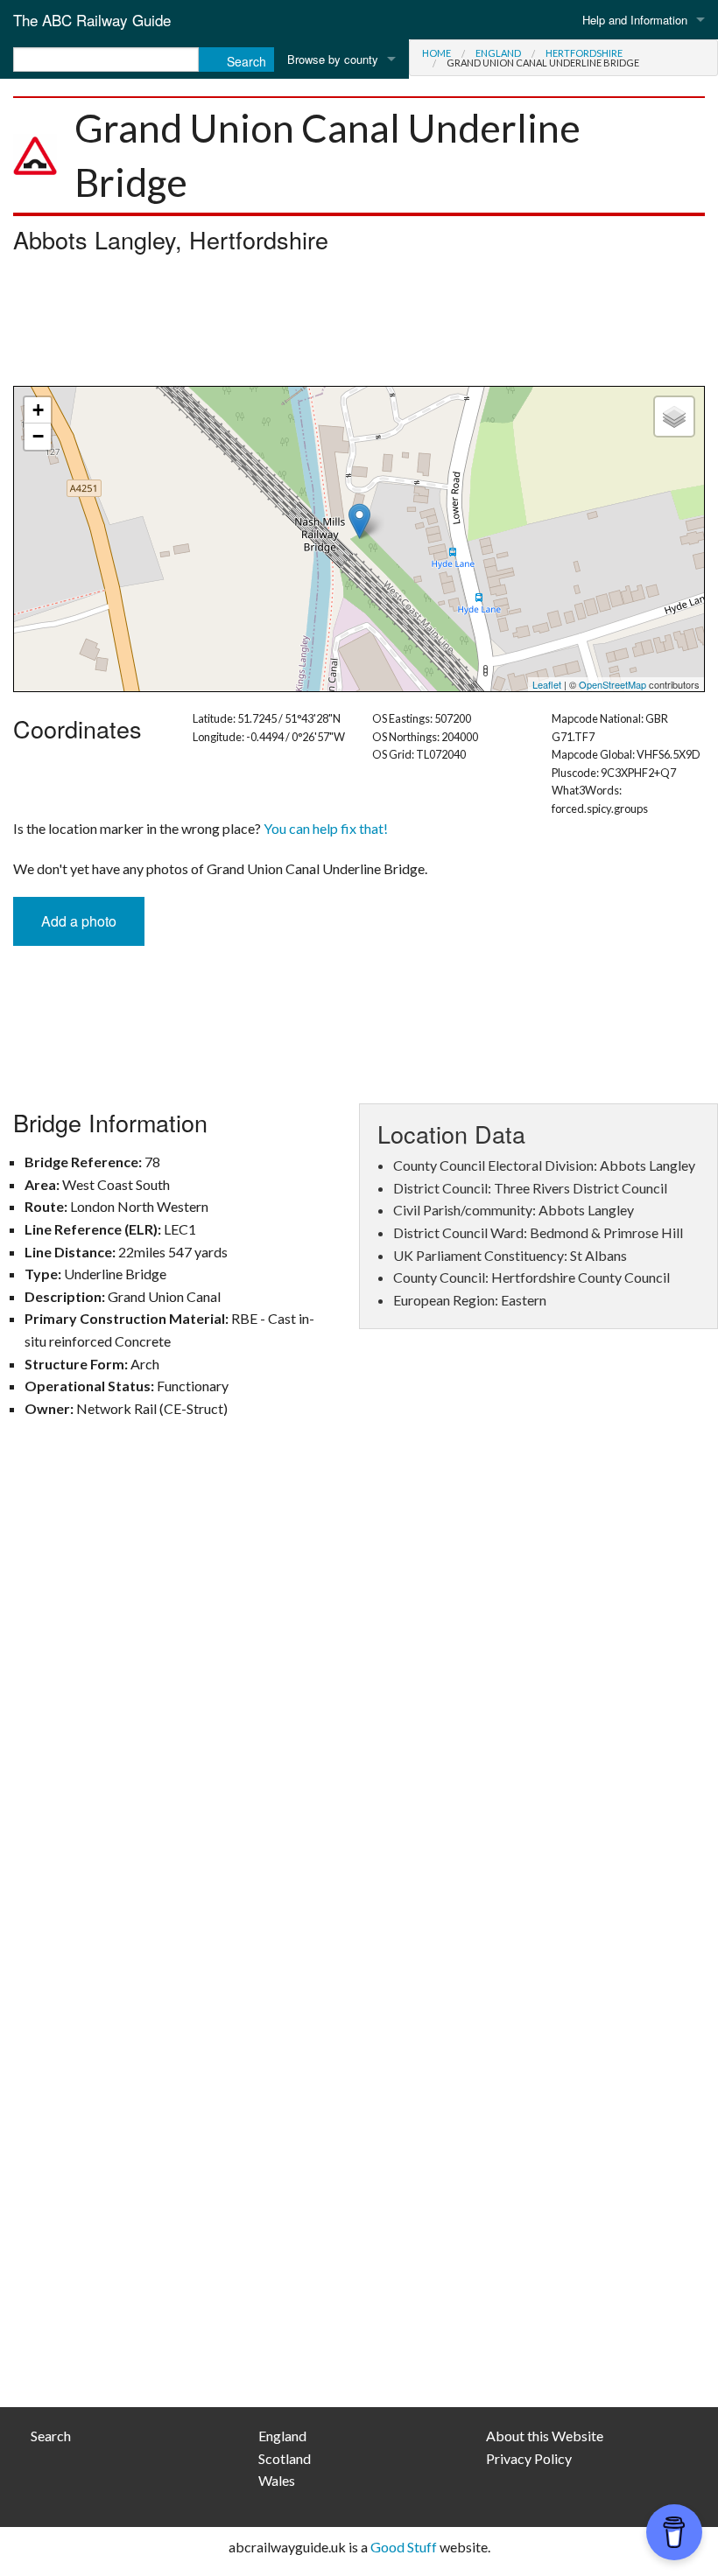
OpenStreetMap (612, 684)
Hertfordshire (584, 53)
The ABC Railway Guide (92, 20)
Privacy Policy (529, 2458)
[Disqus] (359, 1688)
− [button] (38, 436)
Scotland (285, 2458)
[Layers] (674, 416)
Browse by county (333, 59)
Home (436, 53)
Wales (277, 2480)
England (498, 53)
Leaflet (547, 684)
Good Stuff (404, 2547)
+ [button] (38, 410)
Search (51, 2436)
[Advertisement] (359, 325)
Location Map (357, 539)
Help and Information (635, 20)
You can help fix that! (326, 828)
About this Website (545, 2436)
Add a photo (79, 921)
